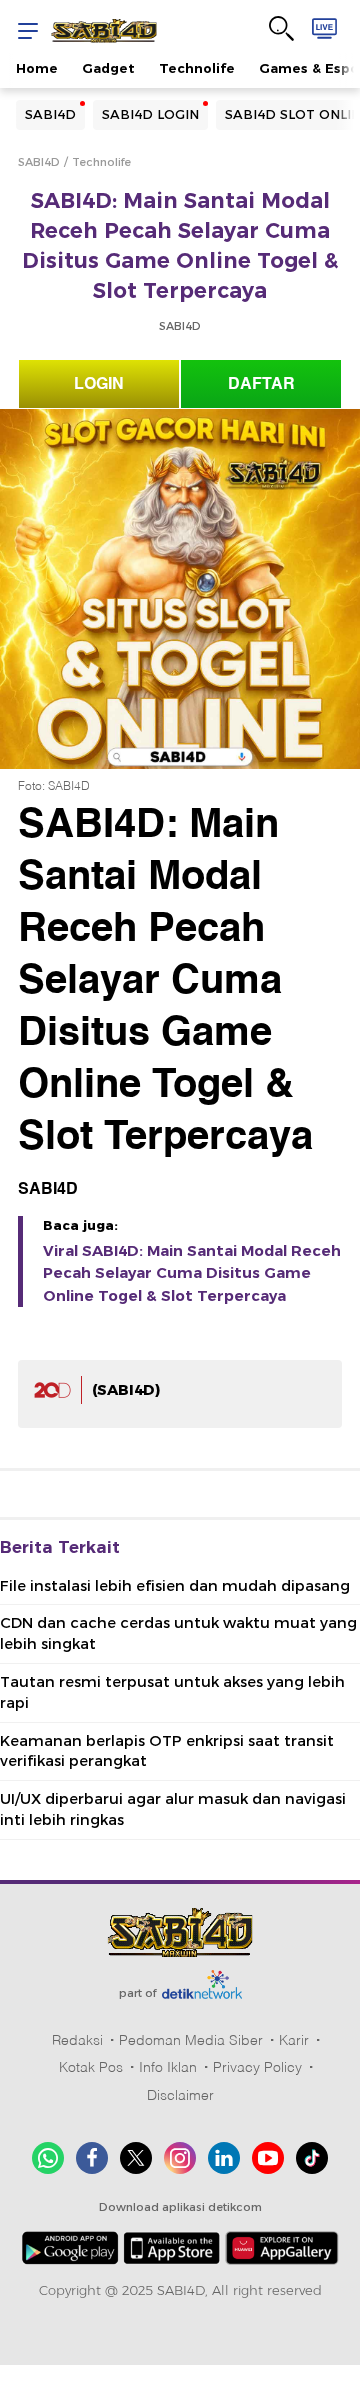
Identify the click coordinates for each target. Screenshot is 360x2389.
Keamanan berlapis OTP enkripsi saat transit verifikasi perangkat (167, 1751)
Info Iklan (168, 2067)
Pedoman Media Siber (191, 2040)
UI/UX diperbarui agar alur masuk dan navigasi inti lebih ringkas (173, 1809)
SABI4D (50, 114)
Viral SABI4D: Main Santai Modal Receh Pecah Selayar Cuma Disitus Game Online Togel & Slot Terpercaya (192, 1273)
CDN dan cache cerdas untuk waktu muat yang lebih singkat (178, 1633)
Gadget (108, 68)
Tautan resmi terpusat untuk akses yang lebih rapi (172, 1692)
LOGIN (99, 384)
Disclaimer (180, 2095)
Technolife (197, 68)
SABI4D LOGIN (150, 114)
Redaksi (77, 2040)
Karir (294, 2040)
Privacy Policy (257, 2067)
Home (37, 68)
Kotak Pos (91, 2067)
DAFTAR (261, 384)
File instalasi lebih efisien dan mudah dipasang (175, 1586)
